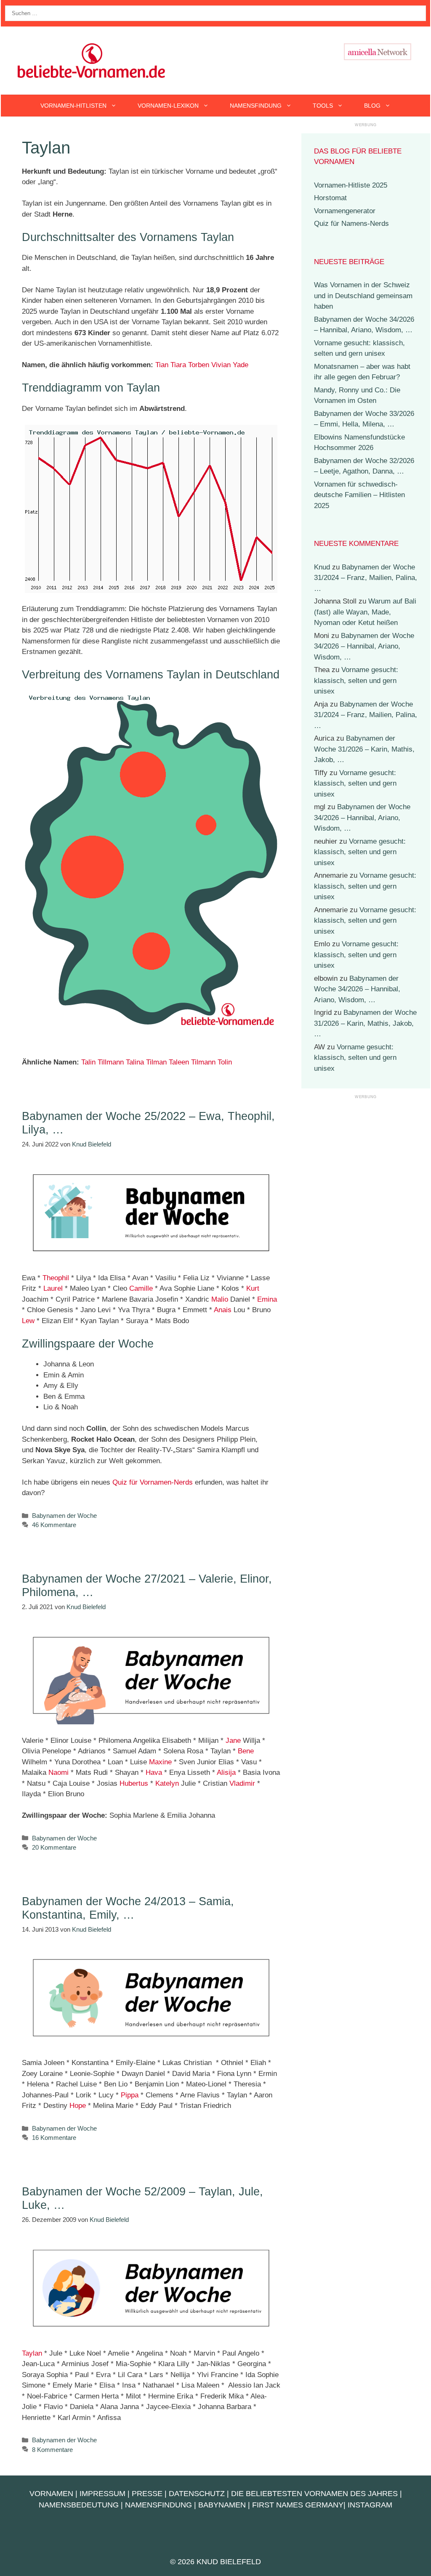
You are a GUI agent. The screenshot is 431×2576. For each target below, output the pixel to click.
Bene (246, 1751)
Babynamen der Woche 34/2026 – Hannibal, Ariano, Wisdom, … (364, 646)
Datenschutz (197, 2494)
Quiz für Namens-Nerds (351, 224)
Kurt (253, 1288)
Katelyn (167, 1783)
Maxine (160, 1762)
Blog (372, 106)
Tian (162, 365)
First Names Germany (298, 2505)
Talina (135, 1062)
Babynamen (222, 2505)
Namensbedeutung (79, 2505)
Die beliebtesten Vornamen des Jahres (314, 2494)
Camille (141, 1288)
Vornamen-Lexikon (168, 106)
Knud (322, 567)
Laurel (53, 1288)
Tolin (225, 1062)
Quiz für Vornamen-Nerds (153, 1482)
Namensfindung (256, 106)
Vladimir (242, 1783)
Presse (147, 2494)
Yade (241, 365)
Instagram (370, 2505)
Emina (267, 1299)
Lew (28, 1321)
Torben (199, 365)
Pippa (130, 2095)
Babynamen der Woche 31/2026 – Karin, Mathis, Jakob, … (364, 749)
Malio (220, 1299)
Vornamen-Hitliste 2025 (351, 185)
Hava (154, 1772)
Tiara (178, 365)
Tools (323, 106)
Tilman (156, 1062)
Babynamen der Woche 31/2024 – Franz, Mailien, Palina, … (366, 578)
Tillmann (111, 1062)
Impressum (102, 2494)
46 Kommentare (54, 1525)
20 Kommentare (54, 1847)
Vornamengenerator (345, 211)
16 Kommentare (54, 2138)
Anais (223, 1310)
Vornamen (51, 2494)
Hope (78, 2106)
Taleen (179, 1062)
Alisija (226, 1772)
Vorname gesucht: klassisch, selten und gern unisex (356, 680)
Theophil (56, 1278)
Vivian (221, 365)
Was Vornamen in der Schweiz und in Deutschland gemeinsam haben (363, 296)
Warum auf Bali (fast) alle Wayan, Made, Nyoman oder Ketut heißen (365, 612)
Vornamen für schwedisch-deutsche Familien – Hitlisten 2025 (359, 495)
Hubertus (134, 1783)
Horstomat (330, 198)
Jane (233, 1741)
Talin (88, 1062)
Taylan (32, 2353)
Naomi (59, 1772)
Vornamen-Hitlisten (73, 106)
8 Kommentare (52, 2450)
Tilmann (203, 1062)
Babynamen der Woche (64, 1516)
